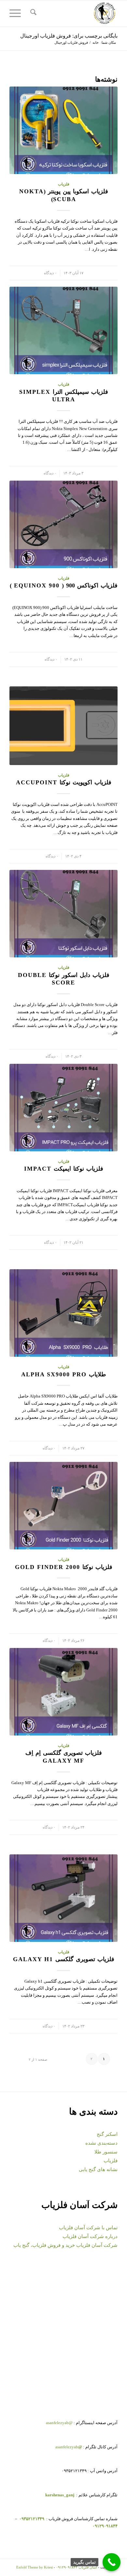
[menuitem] (32, 13)
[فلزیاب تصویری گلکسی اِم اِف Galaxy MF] (63, 1692)
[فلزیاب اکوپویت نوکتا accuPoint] (63, 726)
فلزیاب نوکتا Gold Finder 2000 (64, 1567)
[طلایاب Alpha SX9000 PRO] (63, 1313)
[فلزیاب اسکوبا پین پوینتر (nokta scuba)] (63, 130)
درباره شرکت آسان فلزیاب (90, 2236)
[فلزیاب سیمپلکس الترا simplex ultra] (63, 330)
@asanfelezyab (59, 2423)
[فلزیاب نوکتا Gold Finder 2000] (63, 1506)
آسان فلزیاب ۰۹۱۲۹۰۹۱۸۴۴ (77, 2567)
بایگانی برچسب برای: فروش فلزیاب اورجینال (69, 36)
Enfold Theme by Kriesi (35, 2567)
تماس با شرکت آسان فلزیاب (88, 2228)
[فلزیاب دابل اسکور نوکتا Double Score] (63, 914)
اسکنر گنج (107, 2134)
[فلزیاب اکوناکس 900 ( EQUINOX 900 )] (63, 524)
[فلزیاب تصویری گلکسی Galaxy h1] (63, 1898)
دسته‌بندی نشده (101, 2143)
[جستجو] (32, 13)
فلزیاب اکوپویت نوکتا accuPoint (64, 782)
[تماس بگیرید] (112, 2562)
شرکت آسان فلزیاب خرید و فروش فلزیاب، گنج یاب (65, 2245)
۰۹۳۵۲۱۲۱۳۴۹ (31, 2519)
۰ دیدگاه (50, 273)
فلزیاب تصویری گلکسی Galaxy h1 (64, 1959)
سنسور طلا (106, 2152)
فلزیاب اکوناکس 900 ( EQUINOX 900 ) (64, 585)
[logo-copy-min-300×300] (74, 13)
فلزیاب (64, 184)
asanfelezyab (69, 2447)
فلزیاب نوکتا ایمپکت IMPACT (64, 1169)
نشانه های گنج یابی (98, 2169)
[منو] (17, 13)
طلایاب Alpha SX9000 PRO (63, 1374)
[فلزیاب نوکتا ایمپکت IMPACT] (63, 1108)
